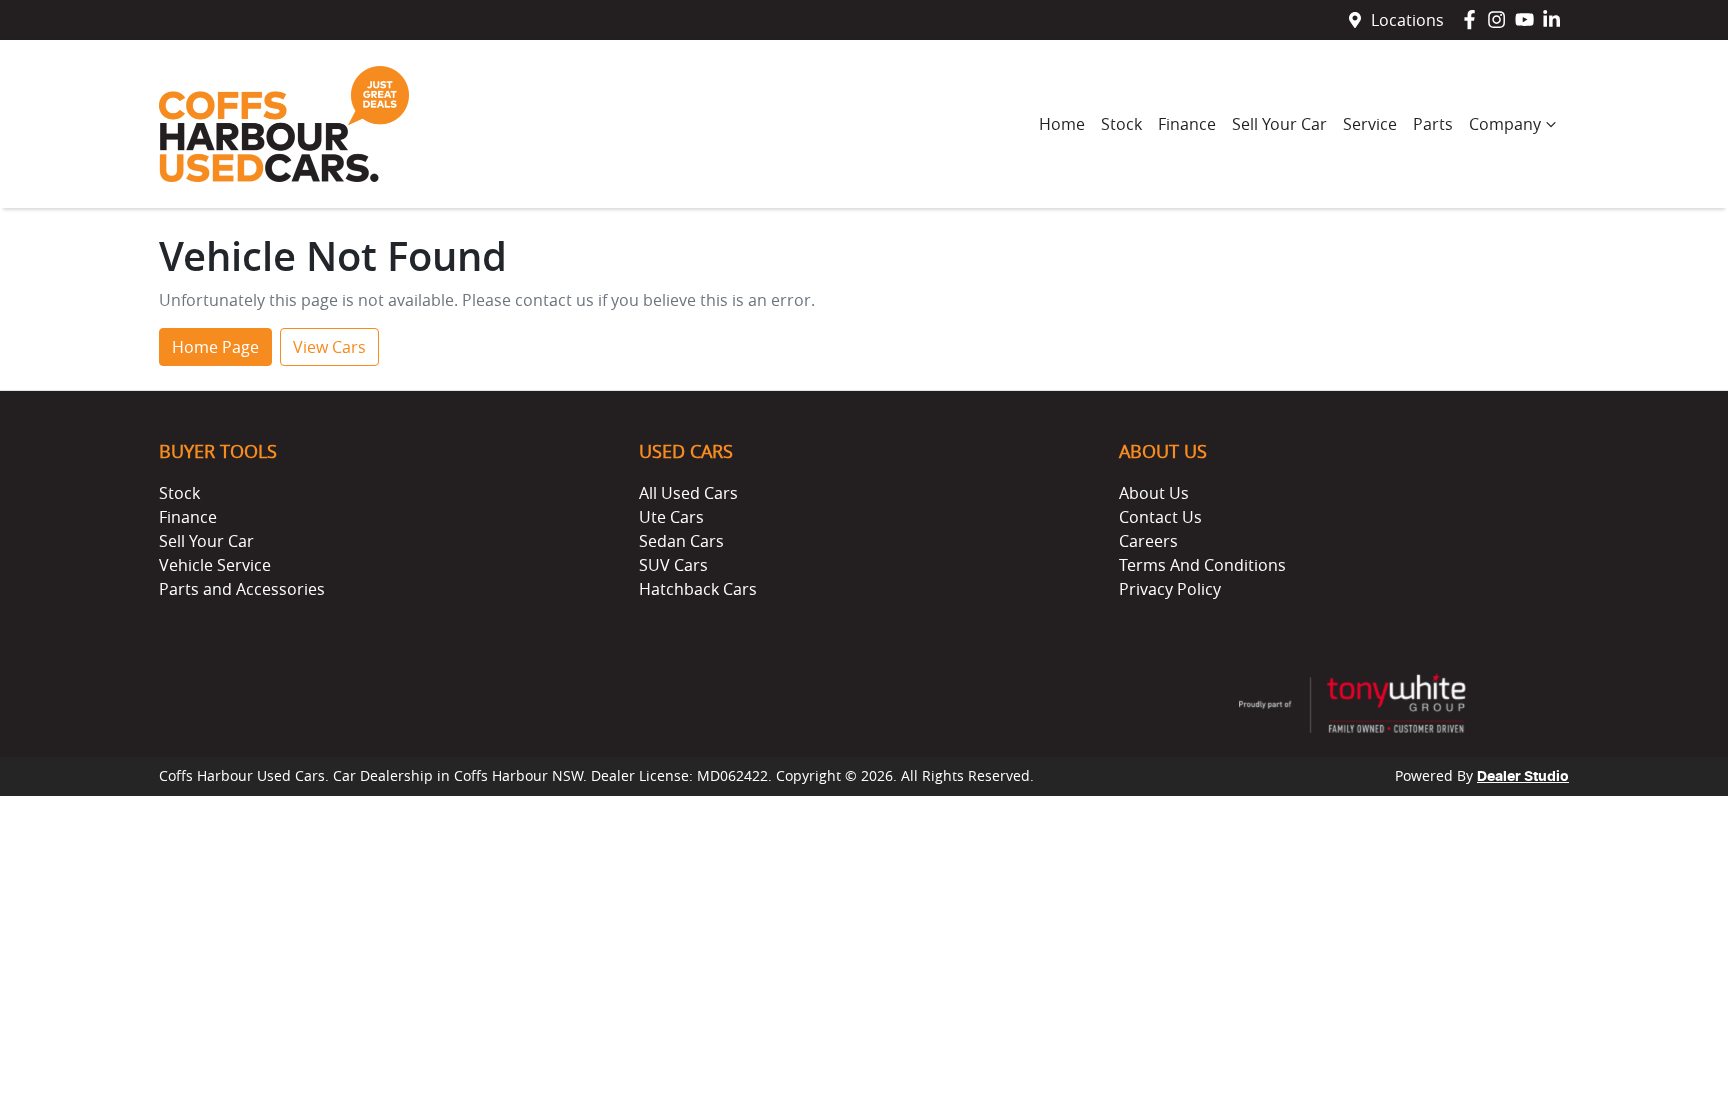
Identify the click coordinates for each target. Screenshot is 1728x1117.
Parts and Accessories (242, 589)
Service (1370, 124)
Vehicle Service (215, 565)
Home (1062, 124)
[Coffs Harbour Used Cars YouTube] (1528, 19)
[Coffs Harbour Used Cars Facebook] (1473, 19)
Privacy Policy (1170, 589)
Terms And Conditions (1202, 565)
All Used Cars (688, 493)
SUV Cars (673, 565)
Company (1505, 124)
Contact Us (1160, 517)
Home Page (215, 347)
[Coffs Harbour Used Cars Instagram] (1500, 19)
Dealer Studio (1523, 777)
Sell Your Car (1279, 124)
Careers (1148, 541)
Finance (1187, 124)
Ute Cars (671, 517)
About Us (1154, 493)
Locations (1407, 20)
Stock (1121, 124)
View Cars (329, 347)
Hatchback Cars (698, 589)
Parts (1433, 124)
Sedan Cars (681, 541)
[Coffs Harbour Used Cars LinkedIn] (1555, 19)
